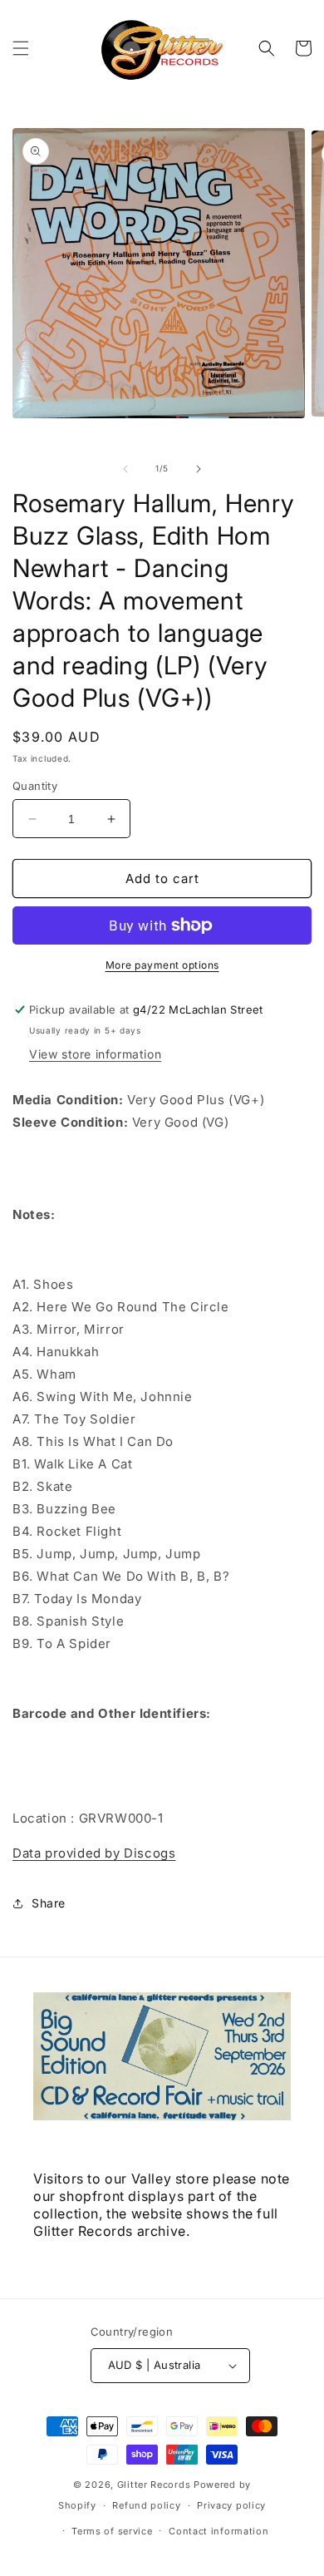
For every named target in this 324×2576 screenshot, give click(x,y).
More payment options (162, 965)
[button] (21, 48)
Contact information (218, 2531)
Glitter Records (154, 2485)
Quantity (35, 786)
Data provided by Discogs (94, 1853)
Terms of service (112, 2531)
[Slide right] (199, 469)
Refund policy (146, 2505)
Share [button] (49, 1903)
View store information (95, 1054)
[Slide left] (125, 469)
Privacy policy (231, 2505)
